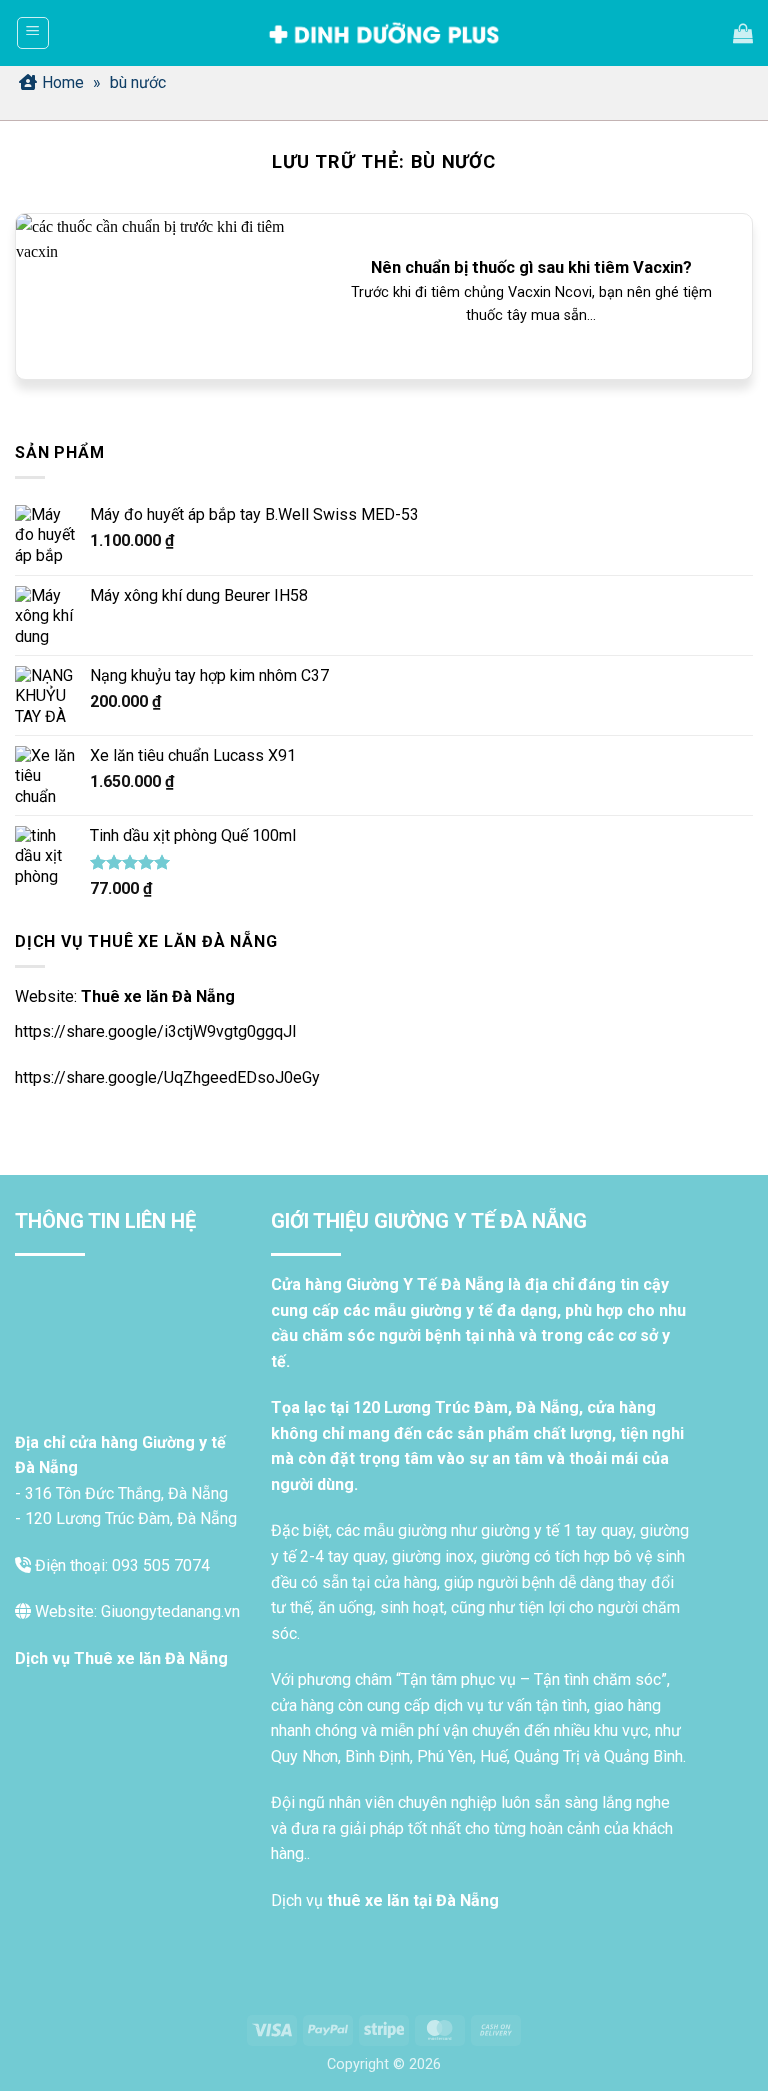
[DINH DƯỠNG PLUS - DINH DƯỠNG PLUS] (384, 33)
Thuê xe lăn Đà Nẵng (158, 996)
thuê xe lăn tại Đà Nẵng (413, 1900)
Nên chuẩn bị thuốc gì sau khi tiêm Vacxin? (531, 267)
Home (63, 82)
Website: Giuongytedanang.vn (135, 1611)
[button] (33, 33)
